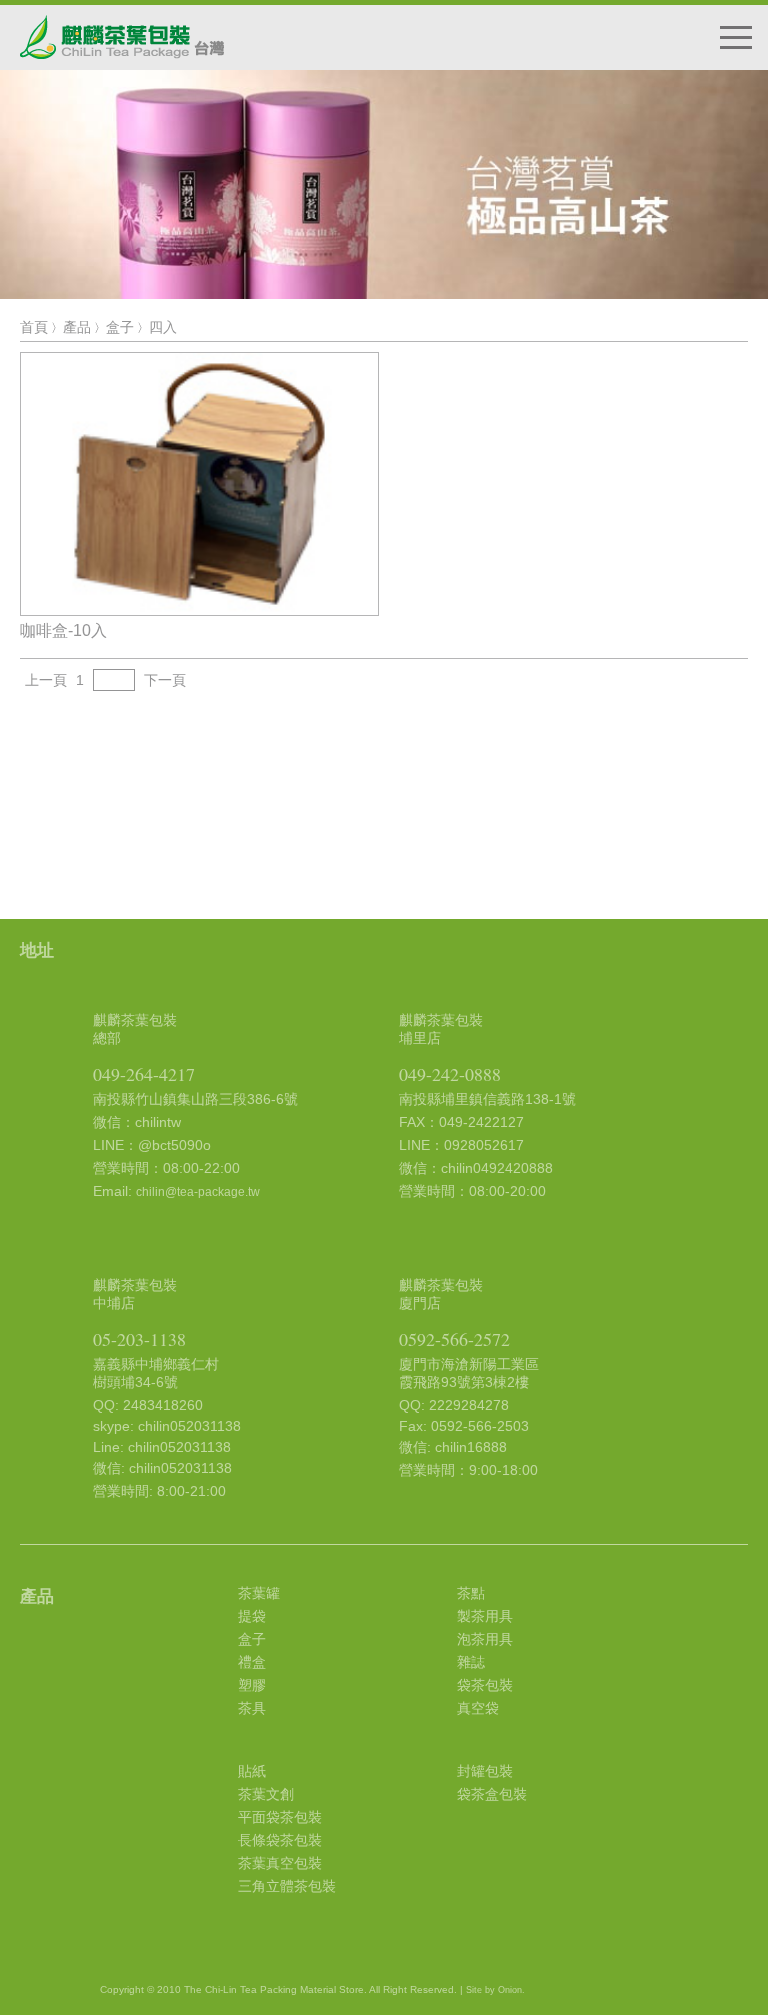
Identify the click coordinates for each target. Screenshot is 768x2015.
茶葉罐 (259, 1593)
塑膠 (252, 1685)
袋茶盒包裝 (492, 1794)
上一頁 (46, 680)
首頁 (34, 327)
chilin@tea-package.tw (198, 1192)
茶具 (252, 1708)
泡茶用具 (485, 1639)
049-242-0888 (450, 1074)
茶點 (471, 1593)
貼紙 (252, 1771)
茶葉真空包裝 (280, 1863)
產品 (77, 327)
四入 (163, 327)
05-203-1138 (139, 1339)
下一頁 (165, 680)
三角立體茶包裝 (287, 1886)
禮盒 (252, 1662)
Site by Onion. (495, 1990)
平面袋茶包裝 (280, 1817)
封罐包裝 (485, 1771)
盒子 (120, 327)
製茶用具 (485, 1616)
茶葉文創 (266, 1794)
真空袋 (478, 1708)
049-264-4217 (144, 1074)
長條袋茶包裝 (280, 1840)
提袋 (252, 1616)
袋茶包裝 (485, 1685)
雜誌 (471, 1662)
